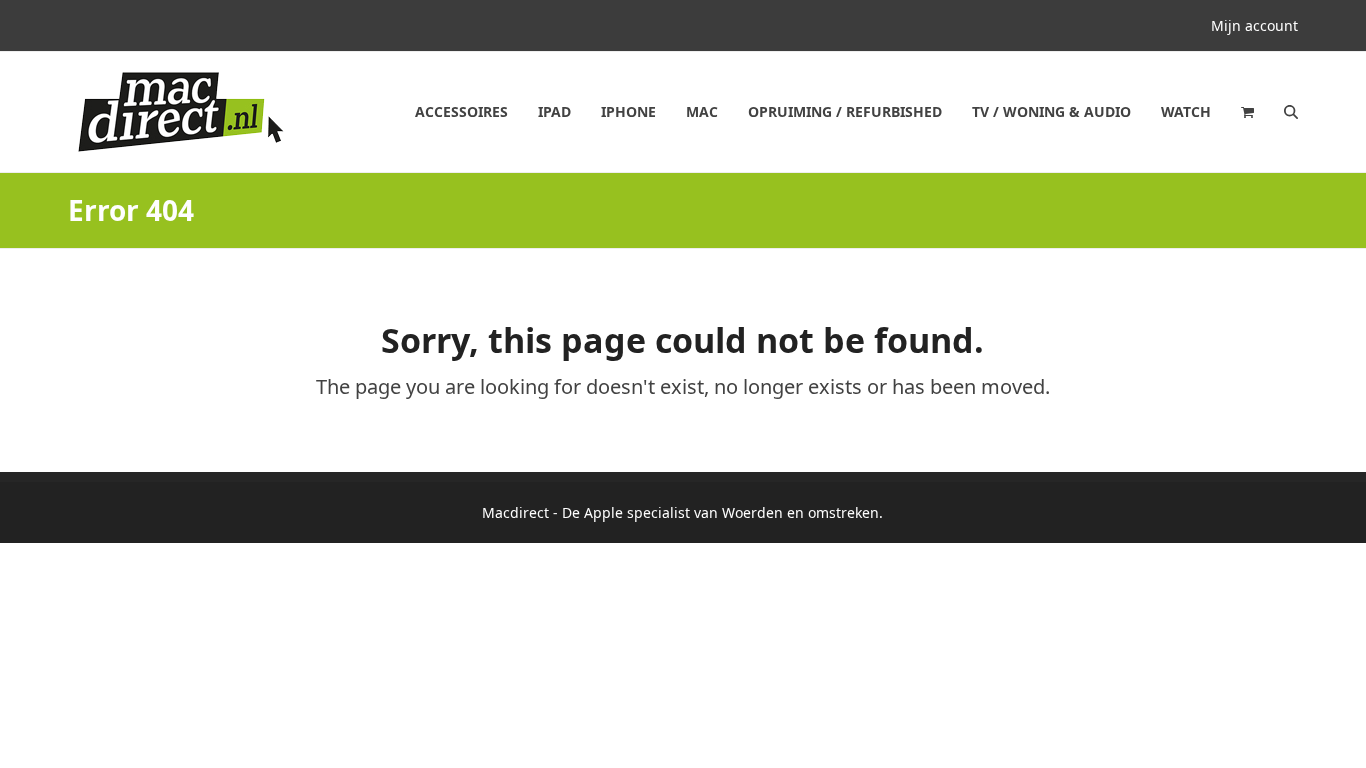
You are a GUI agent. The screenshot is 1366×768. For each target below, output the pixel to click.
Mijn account (1254, 25)
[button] (1247, 112)
